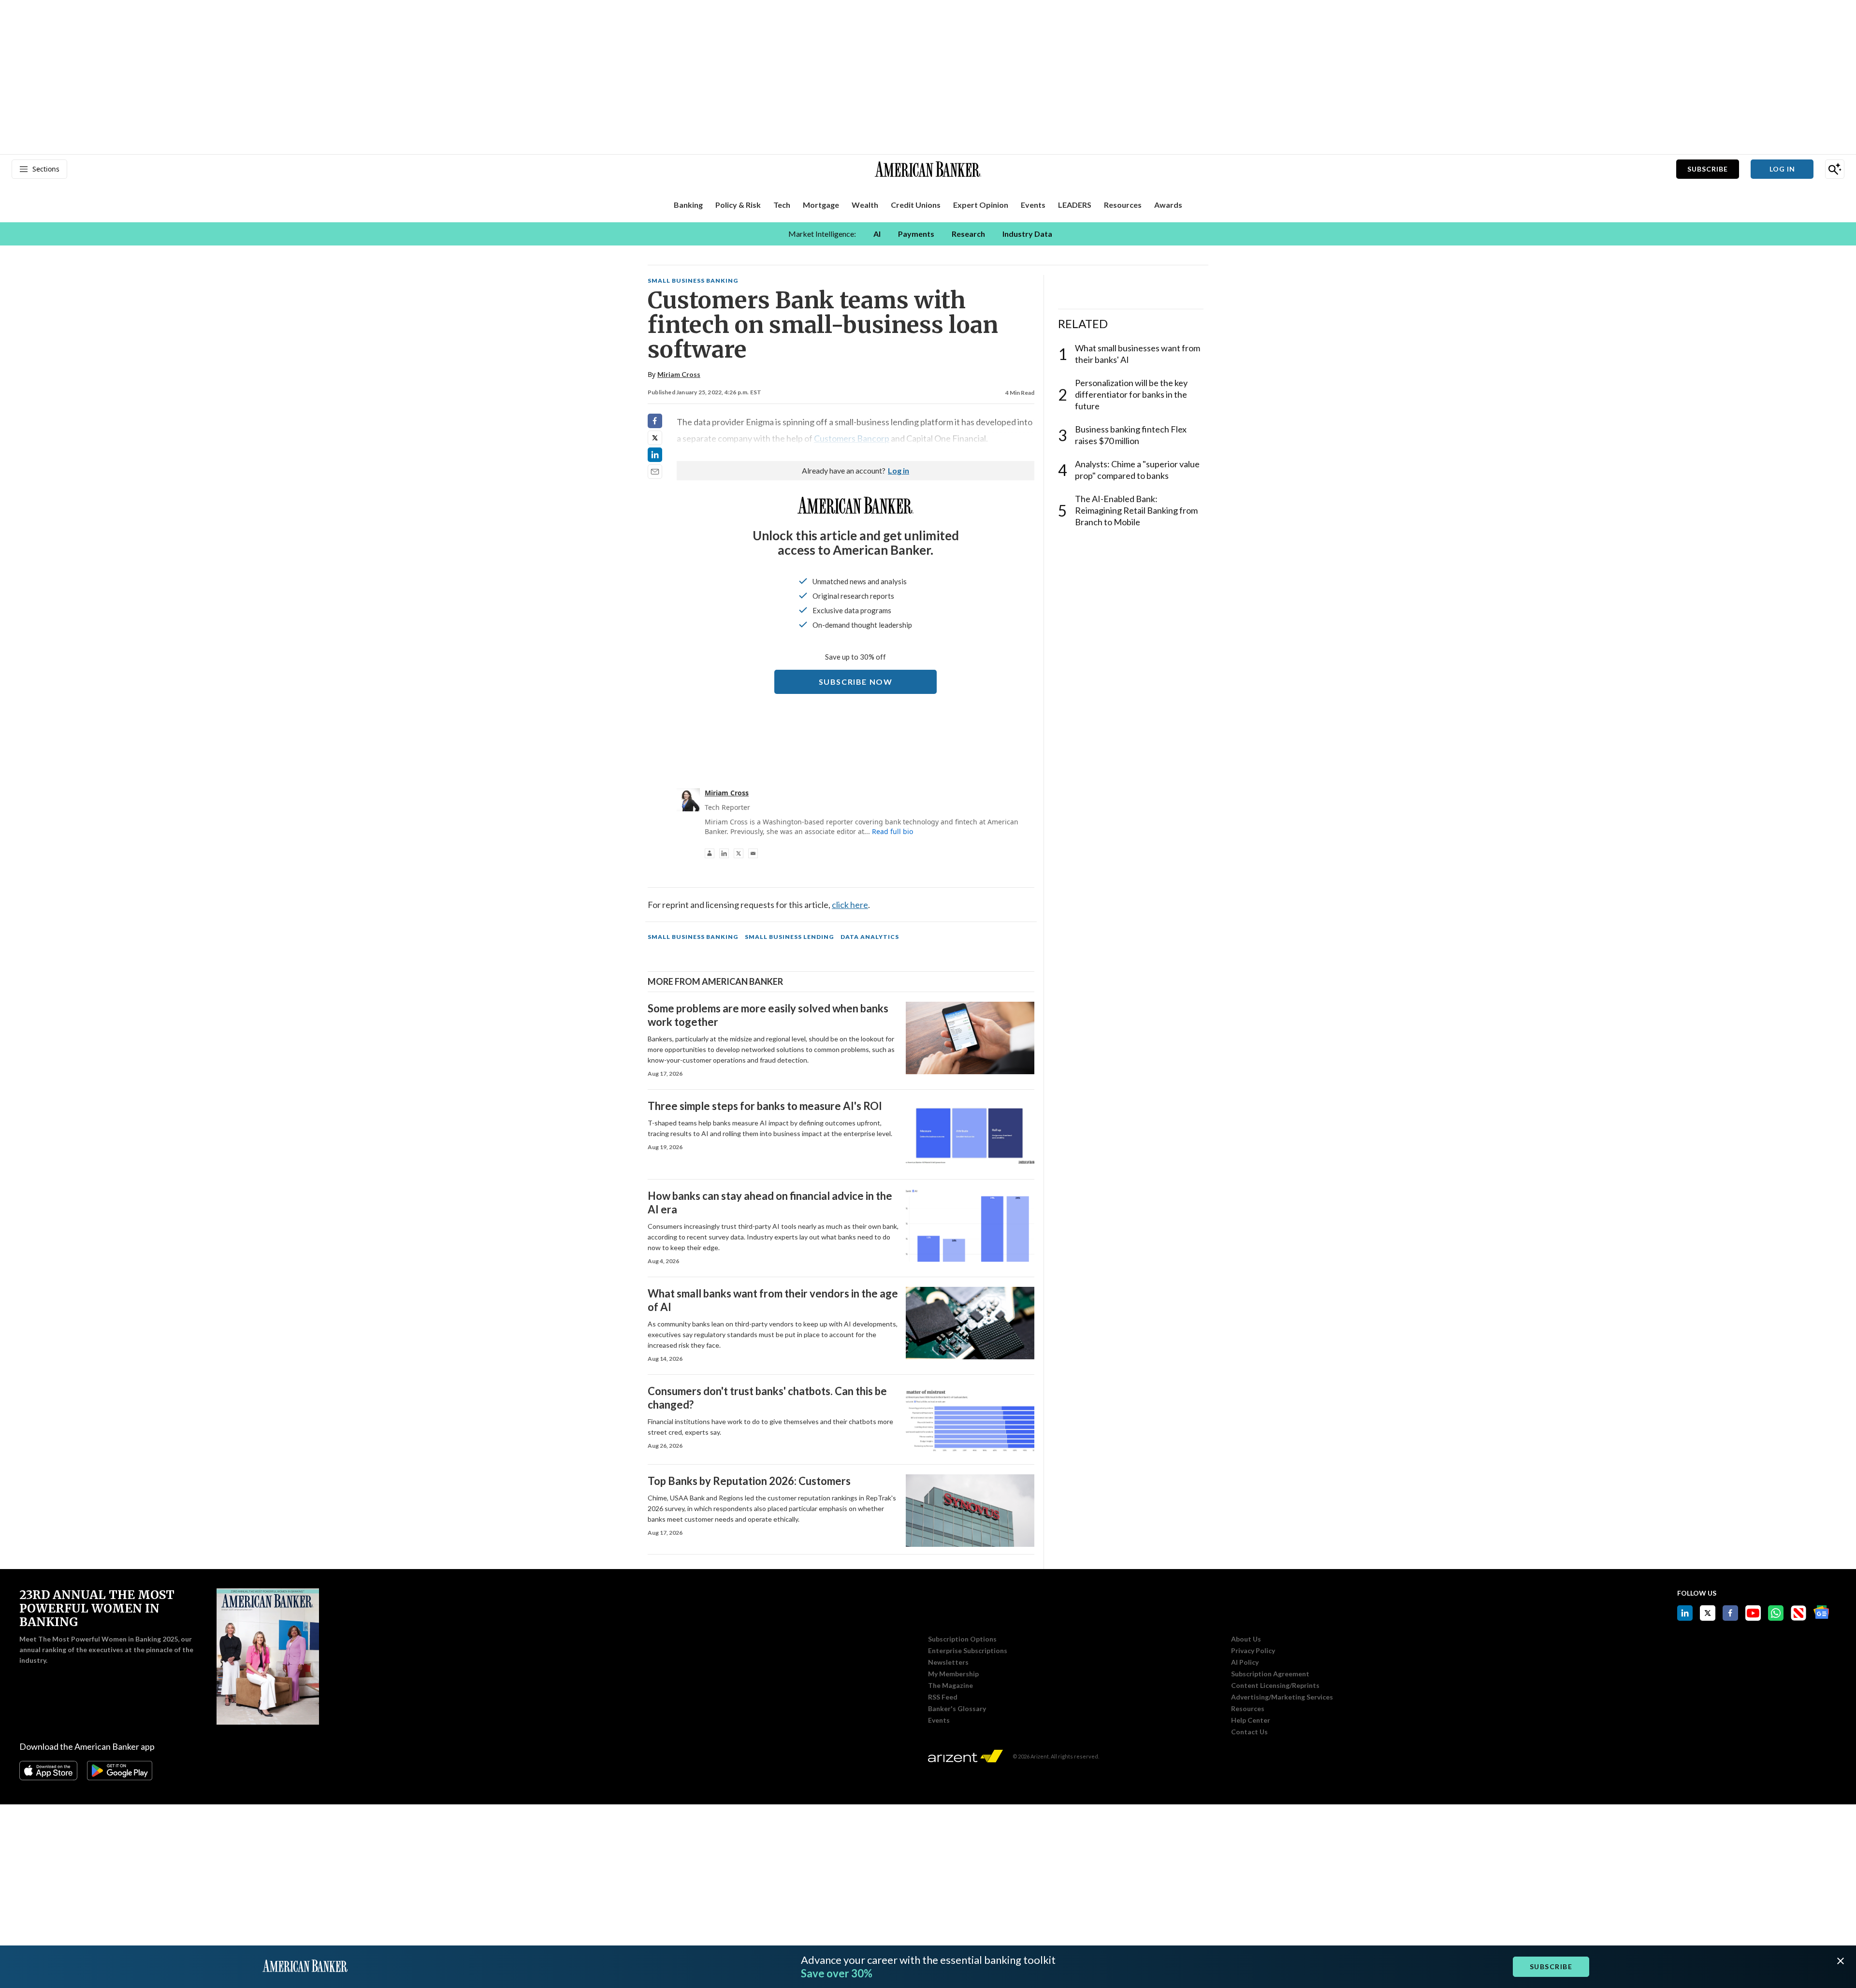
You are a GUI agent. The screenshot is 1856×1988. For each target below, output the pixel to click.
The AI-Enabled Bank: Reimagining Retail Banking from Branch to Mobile (1136, 510)
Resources (1248, 1709)
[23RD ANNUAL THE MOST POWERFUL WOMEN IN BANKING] (268, 1657)
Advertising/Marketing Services (1282, 1697)
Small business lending (789, 937)
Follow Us (1697, 1593)
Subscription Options (962, 1639)
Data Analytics (870, 937)
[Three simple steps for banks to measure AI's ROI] (970, 1136)
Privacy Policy (1253, 1651)
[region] (928, 234)
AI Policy (1245, 1662)
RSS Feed (943, 1697)
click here (850, 905)
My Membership (953, 1674)
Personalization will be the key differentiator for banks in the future (1131, 394)
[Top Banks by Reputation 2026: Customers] (970, 1511)
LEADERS (1075, 205)
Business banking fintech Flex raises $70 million (1131, 435)
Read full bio (892, 831)
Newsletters (948, 1662)
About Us (1246, 1639)
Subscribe (1708, 169)
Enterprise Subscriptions (968, 1651)
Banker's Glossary (957, 1709)
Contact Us (1249, 1732)
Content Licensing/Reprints (1275, 1685)
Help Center (1251, 1720)
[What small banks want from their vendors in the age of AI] (970, 1323)
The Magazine (950, 1685)
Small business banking (693, 281)
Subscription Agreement (1270, 1674)
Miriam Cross (679, 374)
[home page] (928, 169)
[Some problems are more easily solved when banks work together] (970, 1038)
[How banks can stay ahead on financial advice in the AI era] (970, 1225)
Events (939, 1720)
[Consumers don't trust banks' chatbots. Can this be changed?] (970, 1421)
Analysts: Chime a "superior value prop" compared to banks (1137, 470)
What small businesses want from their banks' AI (1138, 354)
